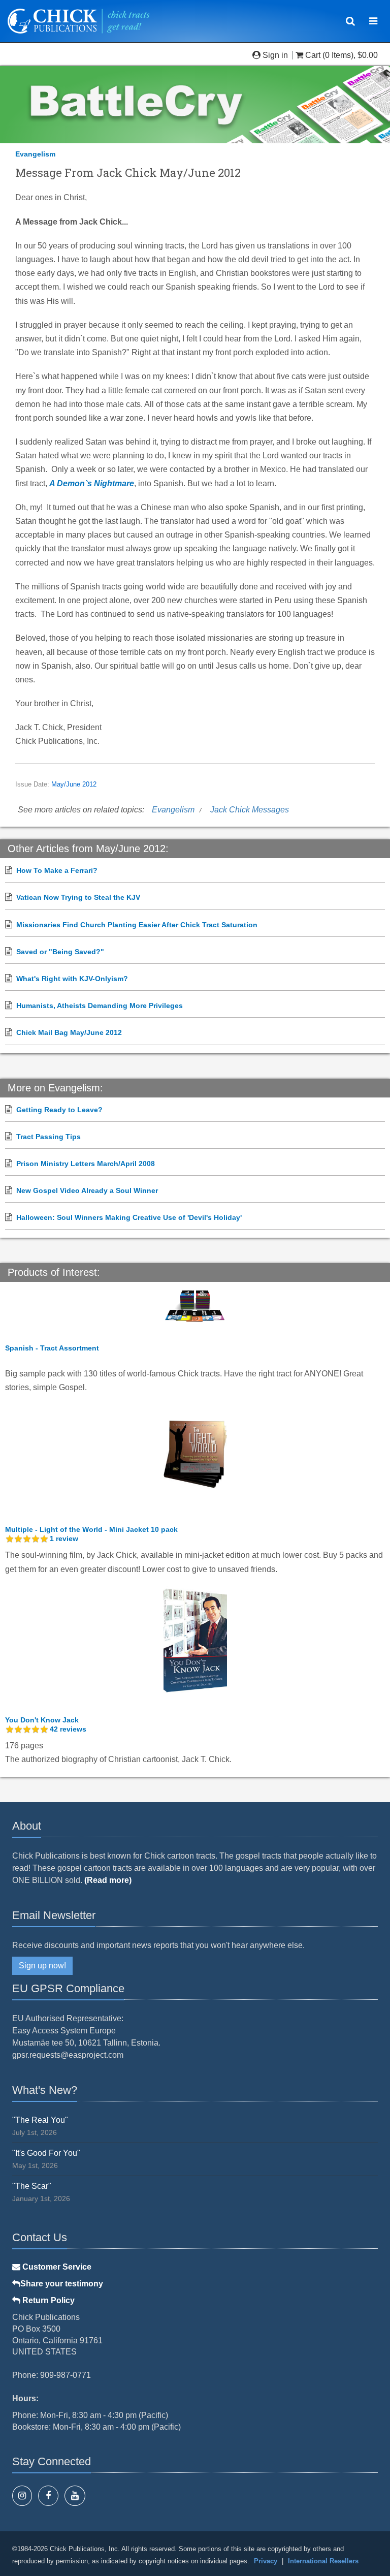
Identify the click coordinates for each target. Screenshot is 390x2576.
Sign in (275, 55)
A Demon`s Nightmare (92, 483)
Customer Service (56, 2267)
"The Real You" (40, 2120)
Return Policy (47, 2300)
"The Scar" (32, 2186)
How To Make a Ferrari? (57, 870)
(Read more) (108, 1880)
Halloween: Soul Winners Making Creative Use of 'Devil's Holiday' (129, 1217)
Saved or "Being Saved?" (60, 952)
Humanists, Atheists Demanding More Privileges (100, 1006)
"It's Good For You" (46, 2153)
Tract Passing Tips (48, 1137)
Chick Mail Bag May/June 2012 (69, 1032)
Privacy (266, 2561)
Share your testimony (62, 2284)
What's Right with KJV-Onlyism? (72, 979)
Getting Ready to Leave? (59, 1110)
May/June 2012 (74, 784)
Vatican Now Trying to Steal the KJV (78, 897)
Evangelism (35, 154)
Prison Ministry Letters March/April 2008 (86, 1164)
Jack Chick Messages (250, 810)
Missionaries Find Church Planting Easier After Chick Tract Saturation (137, 925)
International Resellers (323, 2561)
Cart (313, 55)
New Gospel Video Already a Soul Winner (87, 1190)
